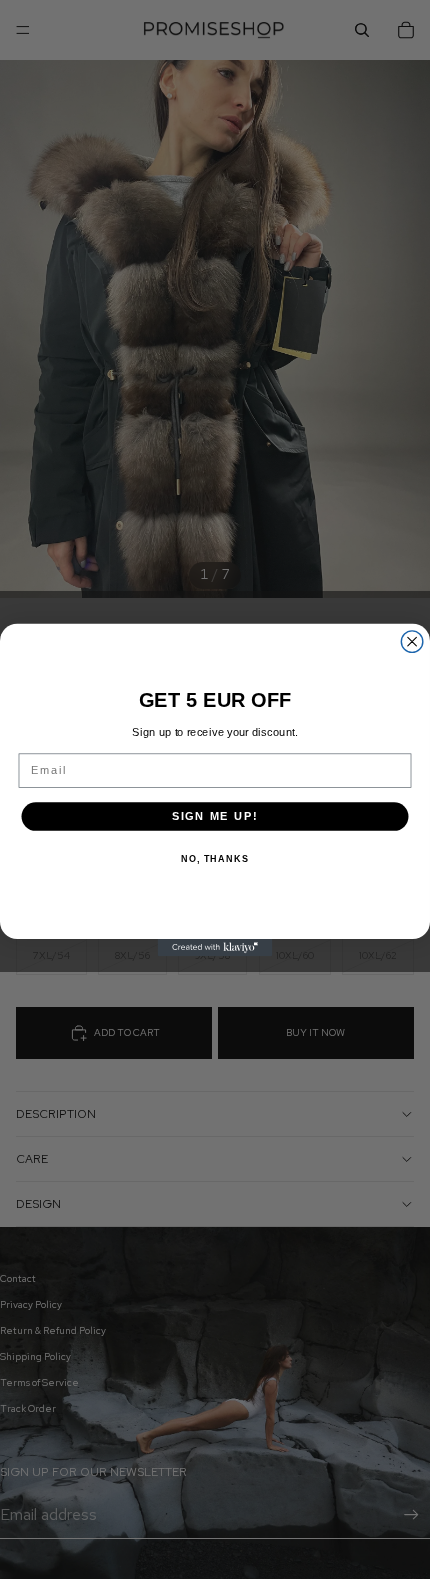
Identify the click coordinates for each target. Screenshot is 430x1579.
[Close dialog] (412, 641)
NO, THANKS (215, 859)
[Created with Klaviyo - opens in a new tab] (215, 947)
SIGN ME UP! (215, 816)
